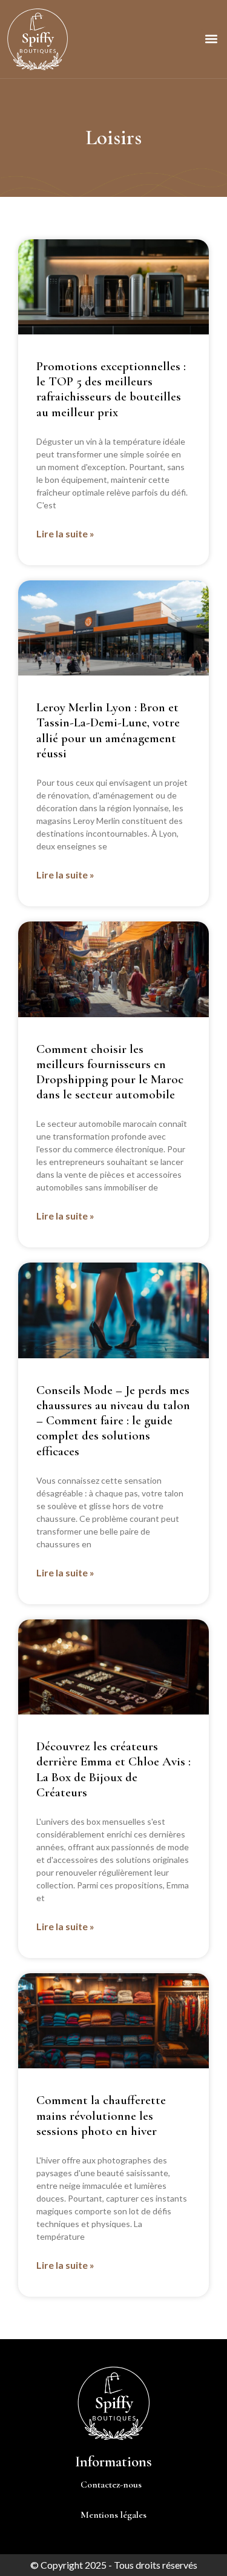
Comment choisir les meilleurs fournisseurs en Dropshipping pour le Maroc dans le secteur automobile (110, 1072)
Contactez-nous (111, 2485)
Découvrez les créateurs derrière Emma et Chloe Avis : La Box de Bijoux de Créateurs (113, 1769)
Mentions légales (113, 2515)
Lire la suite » (65, 533)
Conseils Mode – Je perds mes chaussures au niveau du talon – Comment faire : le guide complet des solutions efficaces (113, 1421)
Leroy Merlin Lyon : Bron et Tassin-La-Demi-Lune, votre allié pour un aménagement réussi (108, 730)
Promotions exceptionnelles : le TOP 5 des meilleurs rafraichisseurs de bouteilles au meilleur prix (111, 389)
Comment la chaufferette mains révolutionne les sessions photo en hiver (101, 2115)
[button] (211, 39)
